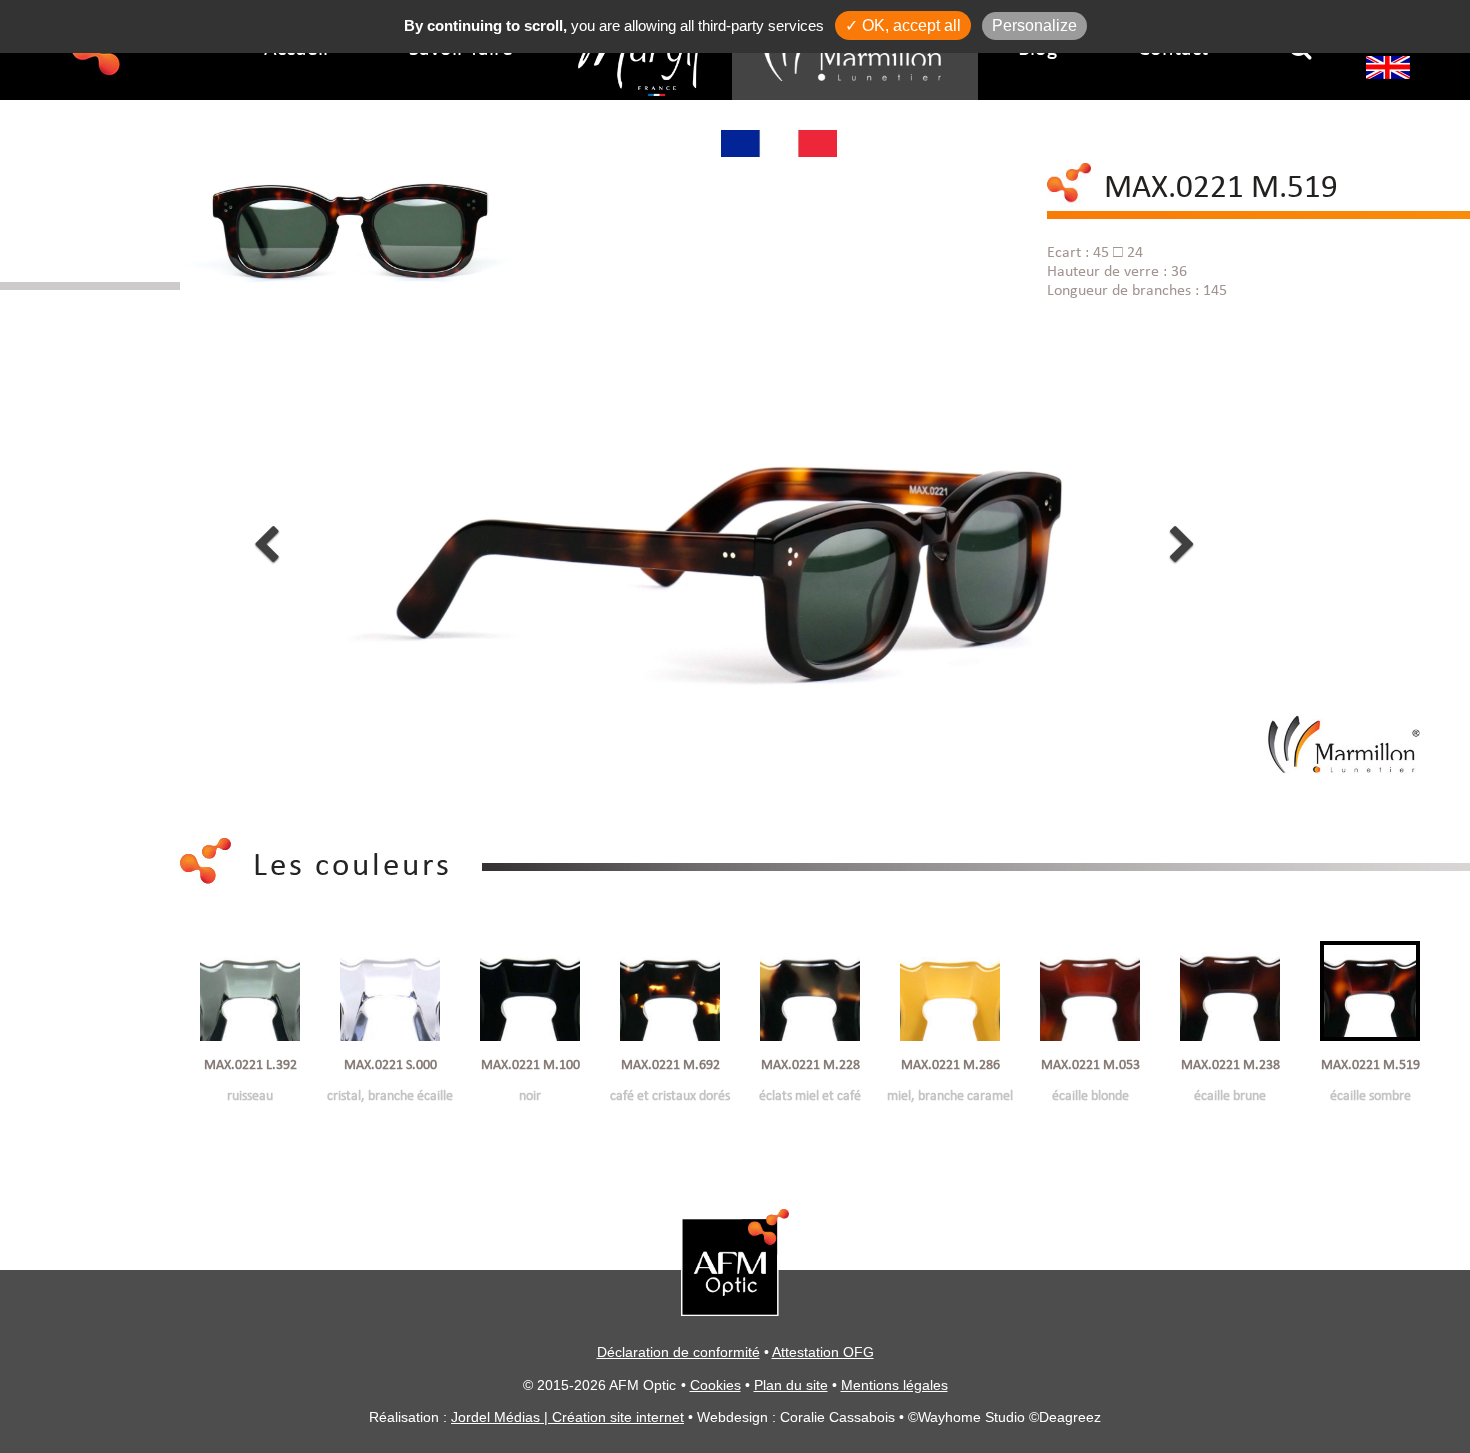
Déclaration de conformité (678, 1352)
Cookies (715, 1385)
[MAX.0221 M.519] (345, 217)
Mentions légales (894, 1385)
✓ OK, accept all (903, 25)
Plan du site (791, 1385)
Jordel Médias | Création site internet (567, 1417)
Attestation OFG (823, 1352)
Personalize (1034, 25)
